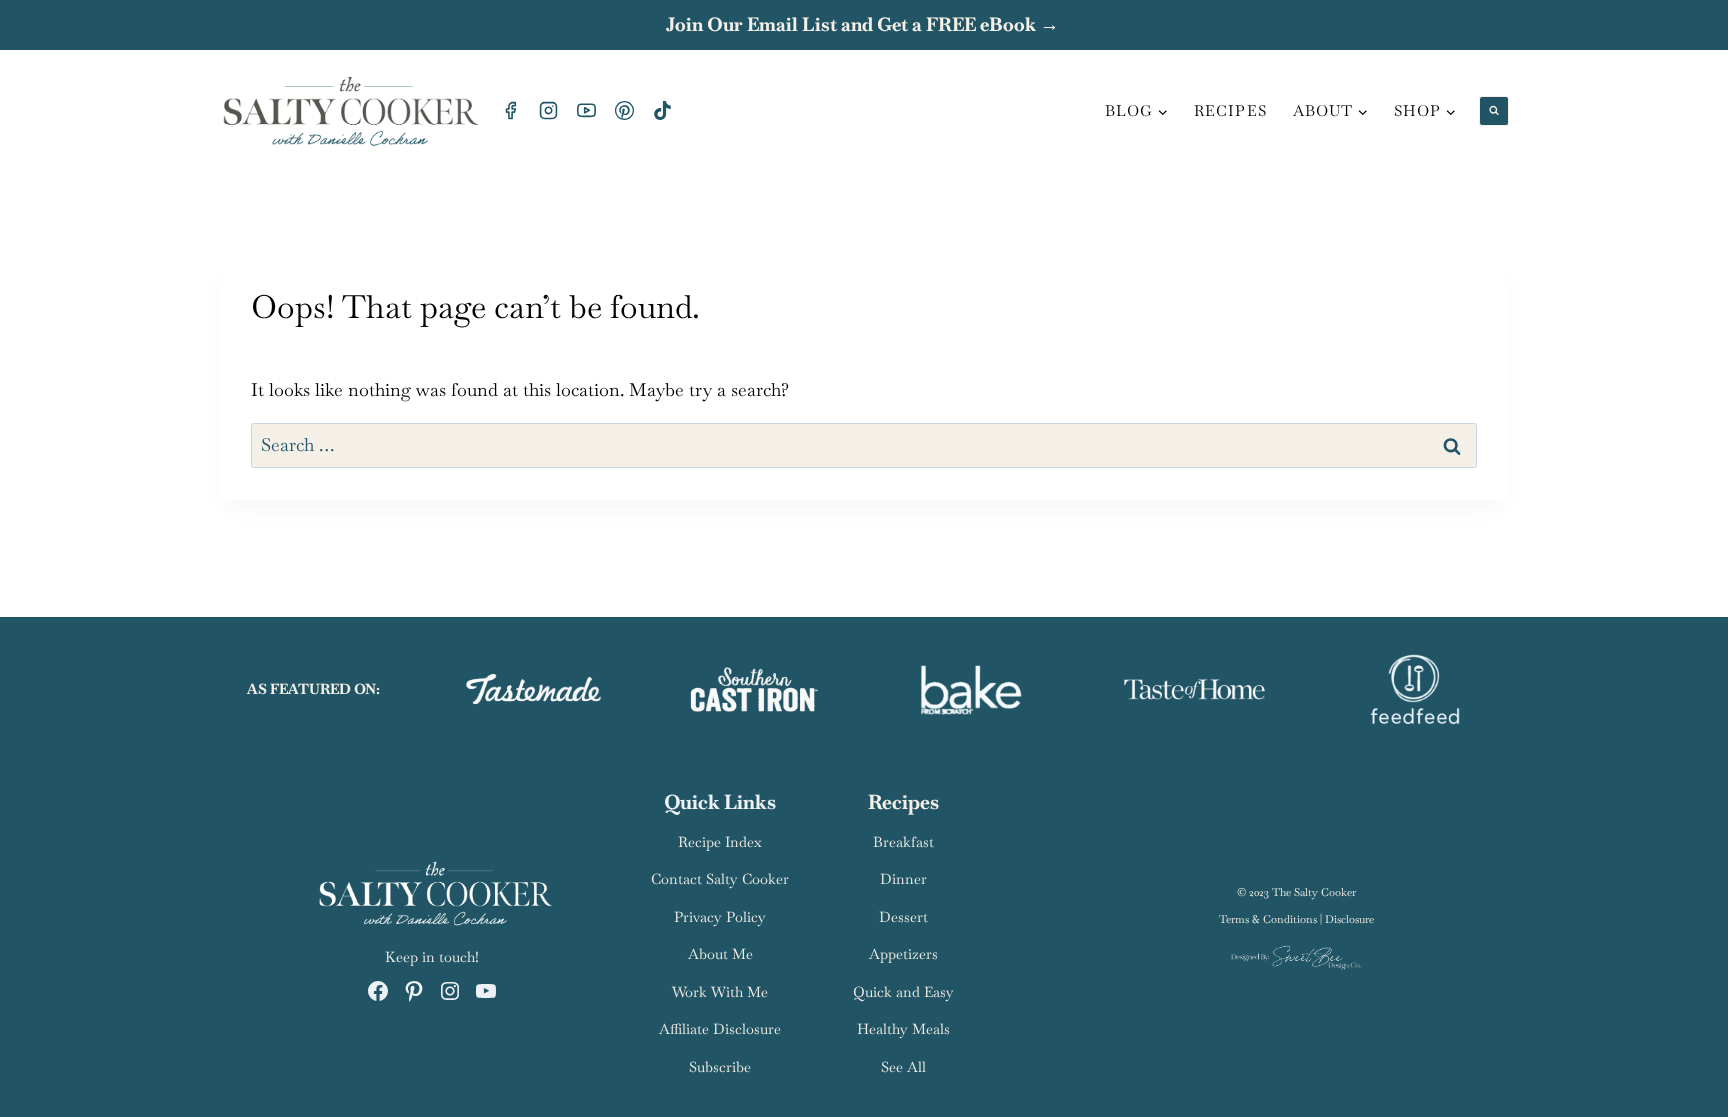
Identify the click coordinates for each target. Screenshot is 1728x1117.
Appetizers (903, 954)
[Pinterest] (624, 111)
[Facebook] (510, 111)
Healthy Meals (903, 1029)
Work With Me (720, 992)
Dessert (903, 917)
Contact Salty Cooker (720, 879)
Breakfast (903, 842)
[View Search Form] (1494, 111)
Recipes (1230, 110)
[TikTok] (662, 111)
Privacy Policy (720, 917)
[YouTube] (586, 111)
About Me (720, 954)
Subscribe (720, 1067)
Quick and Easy (903, 992)
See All (903, 1067)
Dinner (903, 879)
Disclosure (1349, 919)
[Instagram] (548, 111)
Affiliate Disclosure (720, 1029)
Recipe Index (720, 842)
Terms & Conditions (1268, 919)
